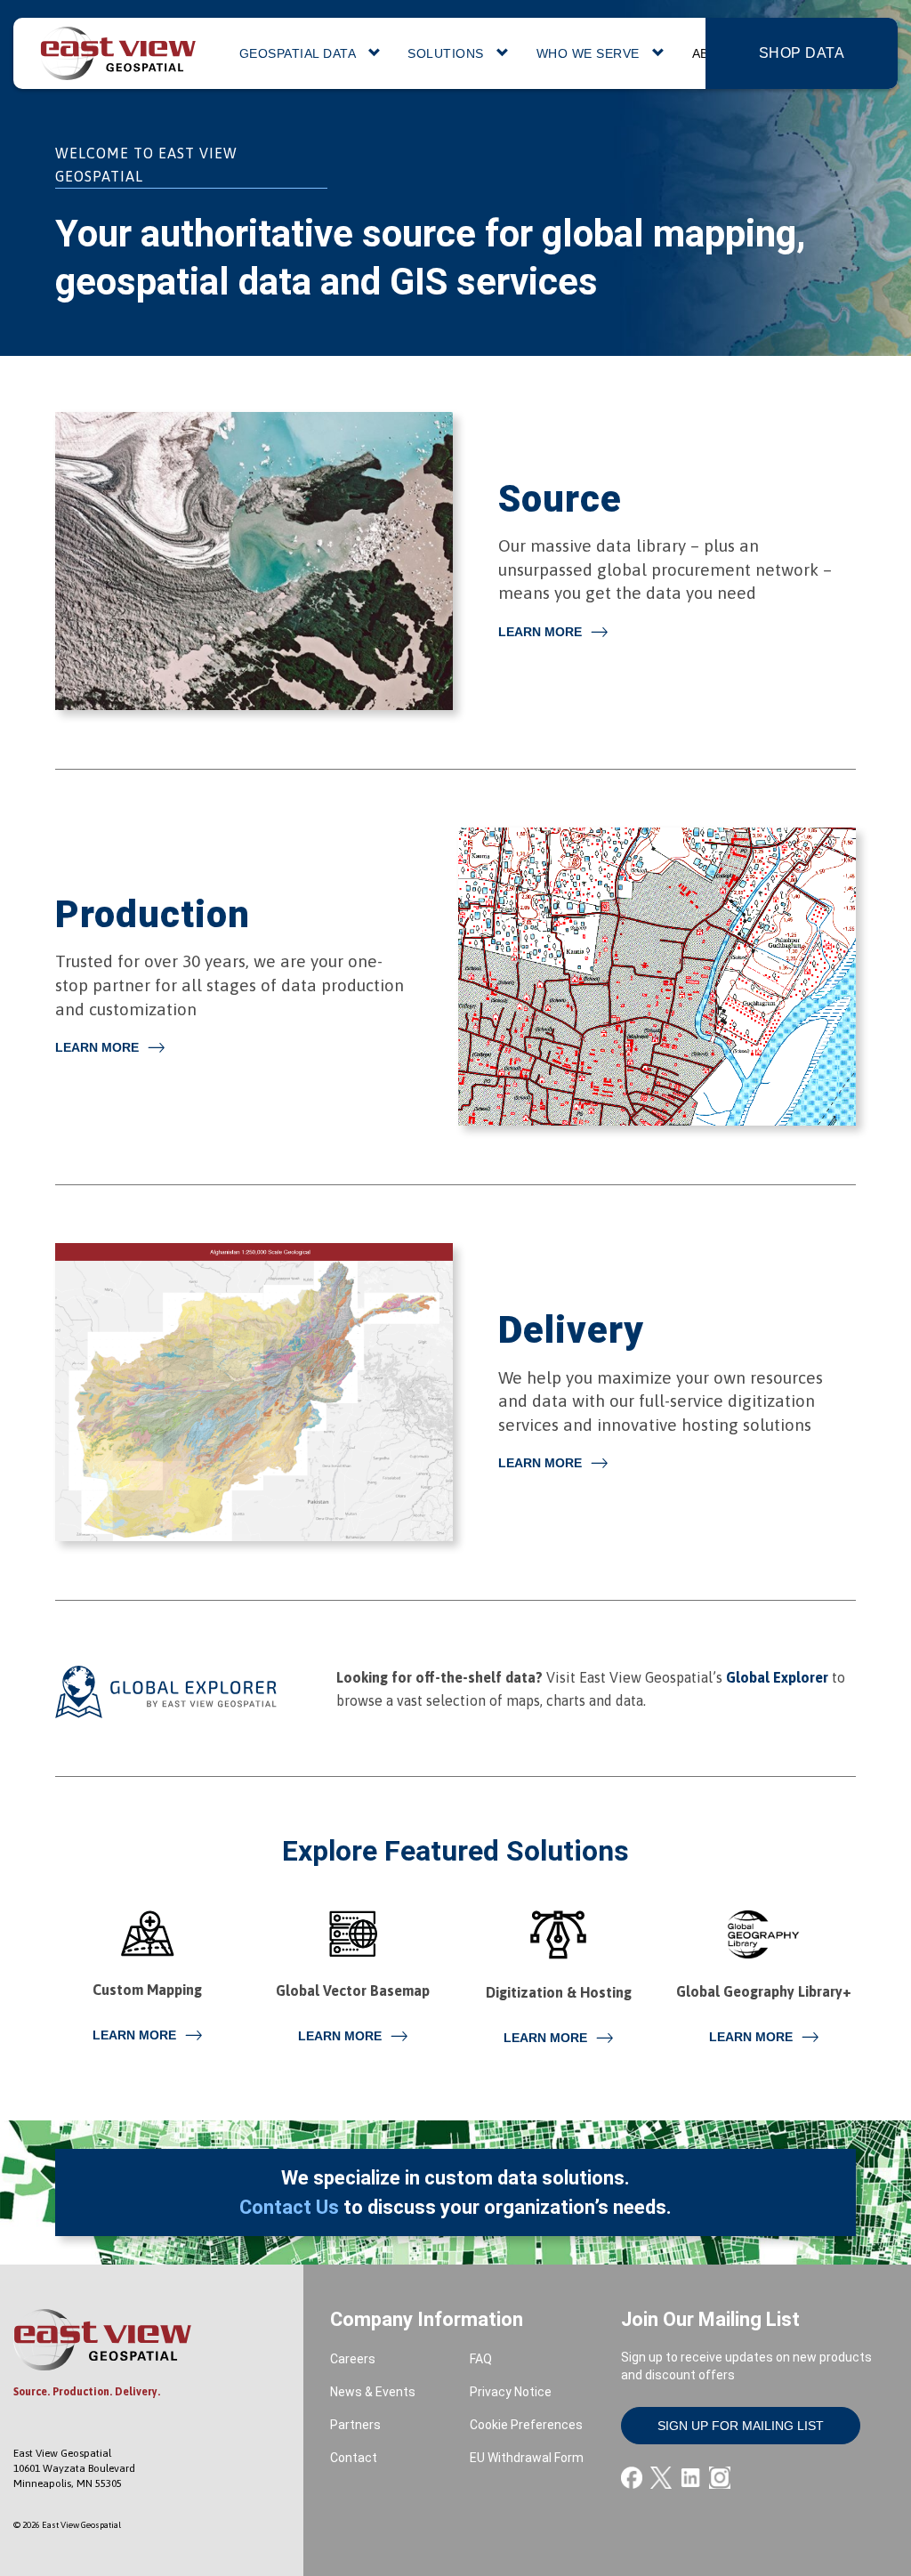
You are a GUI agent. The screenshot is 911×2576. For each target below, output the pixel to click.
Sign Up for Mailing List (741, 2426)
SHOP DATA (802, 53)
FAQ (481, 2359)
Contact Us (289, 2207)
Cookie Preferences (526, 2425)
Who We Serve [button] (590, 53)
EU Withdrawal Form (527, 2458)
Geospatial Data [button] (299, 53)
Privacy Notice (511, 2392)
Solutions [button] (447, 53)
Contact (354, 2458)
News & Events (373, 2392)
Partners (355, 2425)
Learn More (540, 632)
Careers (353, 2359)
